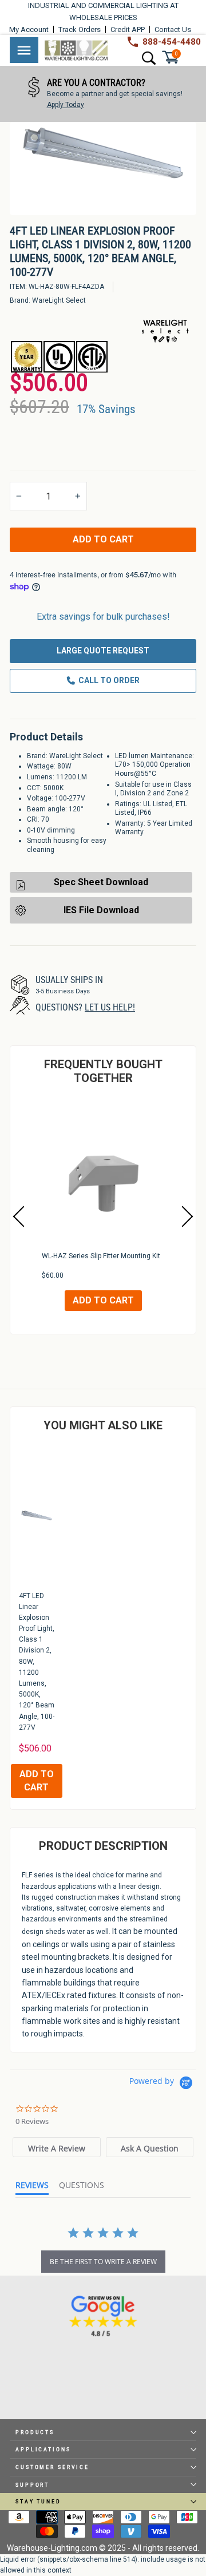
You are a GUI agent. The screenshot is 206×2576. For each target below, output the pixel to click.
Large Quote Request (103, 651)
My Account (29, 29)
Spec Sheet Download (101, 882)
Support (32, 2485)
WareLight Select (59, 300)
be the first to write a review (103, 2262)
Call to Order (109, 680)
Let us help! (110, 1007)
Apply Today (56, 105)
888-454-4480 (172, 42)
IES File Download (101, 910)
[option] (94, 94)
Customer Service (52, 2467)
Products (35, 2432)
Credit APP (128, 29)
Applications (43, 2449)
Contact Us (173, 29)
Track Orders (80, 29)
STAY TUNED (38, 2501)
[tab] (56, 2147)
